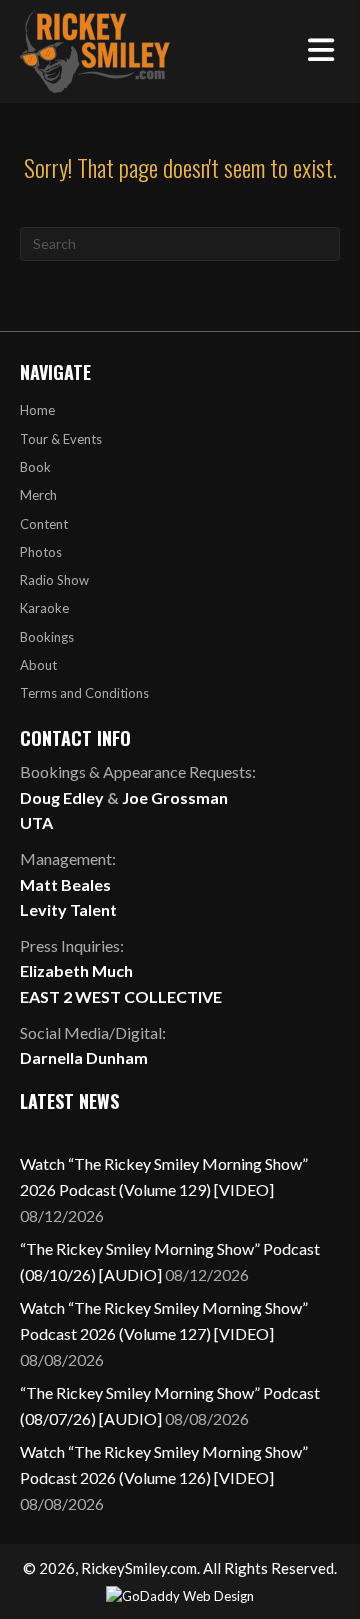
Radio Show (54, 580)
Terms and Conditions (84, 693)
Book (35, 467)
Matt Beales (65, 884)
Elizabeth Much (76, 970)
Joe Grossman (175, 797)
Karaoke (44, 608)
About (38, 665)
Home (37, 410)
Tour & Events (61, 439)
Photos (41, 552)
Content (44, 524)
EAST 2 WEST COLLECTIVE (121, 996)
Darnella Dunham (84, 1057)
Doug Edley (62, 797)
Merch (38, 495)
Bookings (47, 637)
